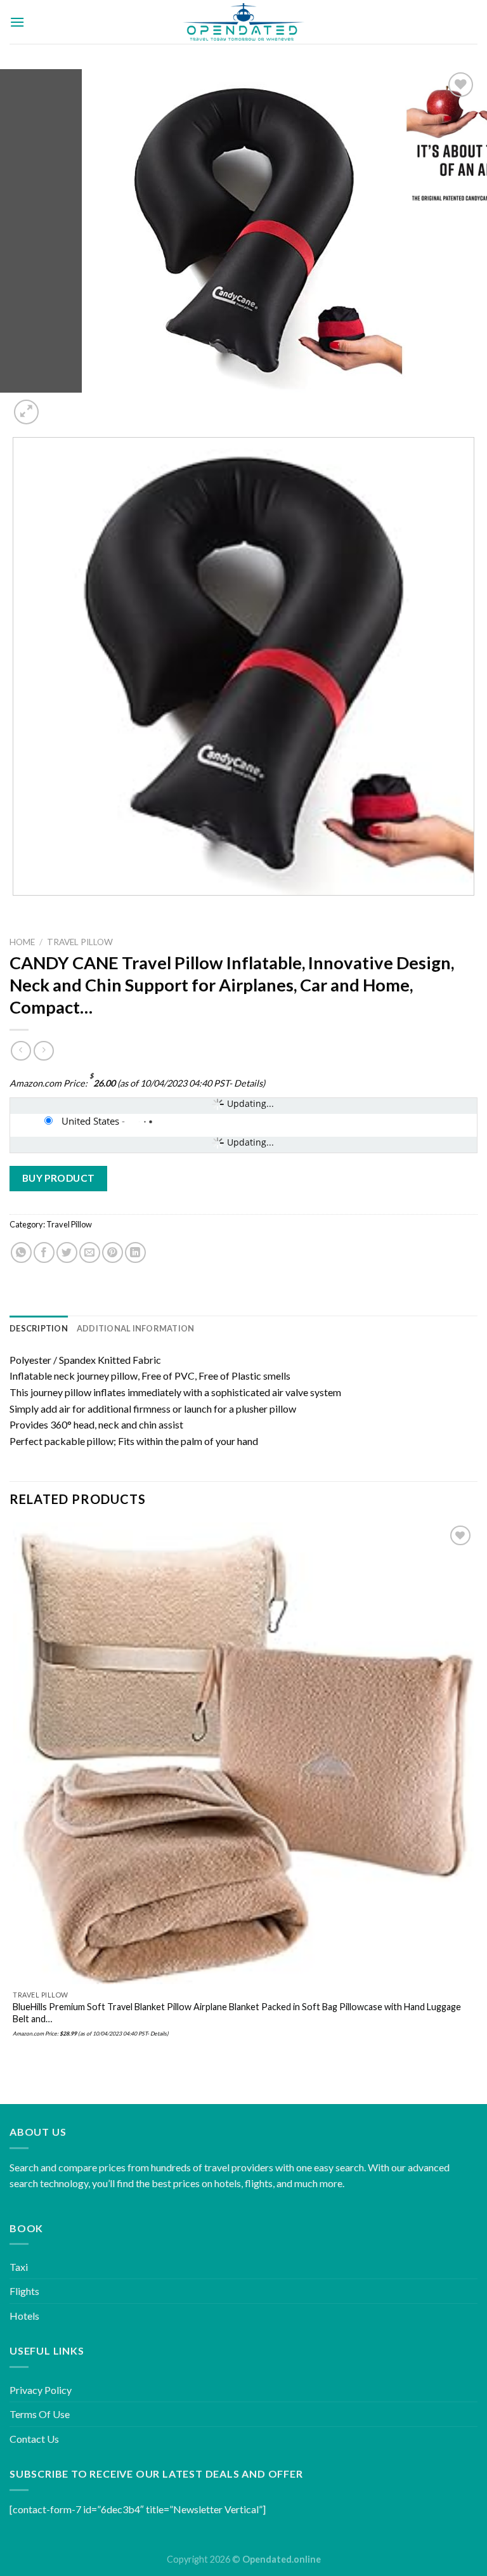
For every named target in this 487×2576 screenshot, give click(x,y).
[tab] (39, 1328)
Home (22, 942)
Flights (24, 2291)
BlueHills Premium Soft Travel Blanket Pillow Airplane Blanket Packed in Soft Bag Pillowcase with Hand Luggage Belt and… (237, 2013)
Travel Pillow (80, 942)
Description (39, 1328)
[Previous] (16, 908)
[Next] (57, 405)
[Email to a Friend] (90, 1252)
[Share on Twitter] (67, 1252)
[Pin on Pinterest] (113, 1252)
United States (90, 1121)
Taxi (19, 2267)
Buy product (59, 1178)
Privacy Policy (41, 2390)
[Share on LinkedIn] (135, 1252)
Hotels (24, 2316)
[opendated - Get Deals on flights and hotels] (244, 22)
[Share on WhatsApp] (21, 1252)
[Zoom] (26, 412)
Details (248, 1083)
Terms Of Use (40, 2414)
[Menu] (17, 22)
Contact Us (34, 2439)
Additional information (136, 1328)
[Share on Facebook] (44, 1252)
